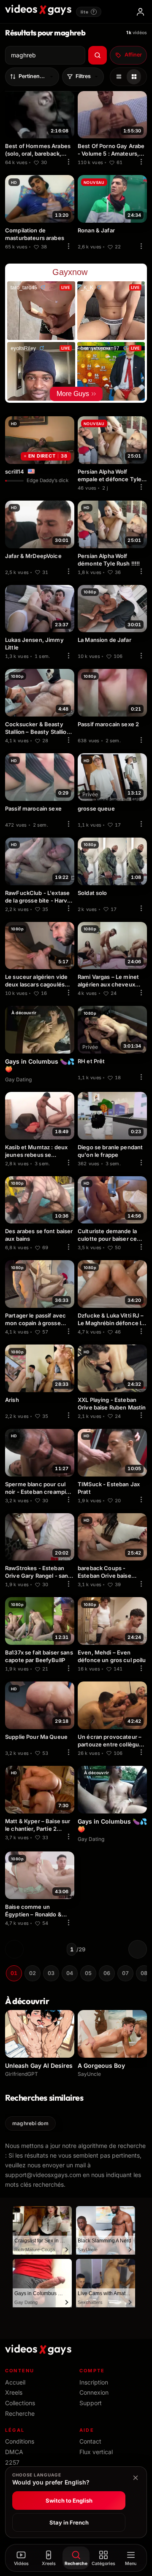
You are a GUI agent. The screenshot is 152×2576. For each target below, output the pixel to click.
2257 (12, 2462)
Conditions (20, 2441)
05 (88, 1973)
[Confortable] (119, 77)
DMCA (14, 2452)
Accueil (15, 2382)
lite (88, 12)
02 (33, 1973)
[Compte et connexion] (140, 12)
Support (91, 2403)
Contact (90, 2441)
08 (144, 1973)
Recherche (20, 2413)
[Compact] (134, 77)
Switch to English (69, 2501)
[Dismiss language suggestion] (136, 2478)
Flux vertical (96, 2452)
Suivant (138, 1949)
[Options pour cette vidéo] (68, 162)
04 (70, 1973)
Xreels (14, 2392)
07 (125, 1973)
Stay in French (69, 2522)
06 (107, 1973)
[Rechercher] (98, 55)
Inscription (94, 2382)
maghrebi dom (30, 2123)
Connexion (94, 2392)
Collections (20, 2403)
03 (51, 1973)
